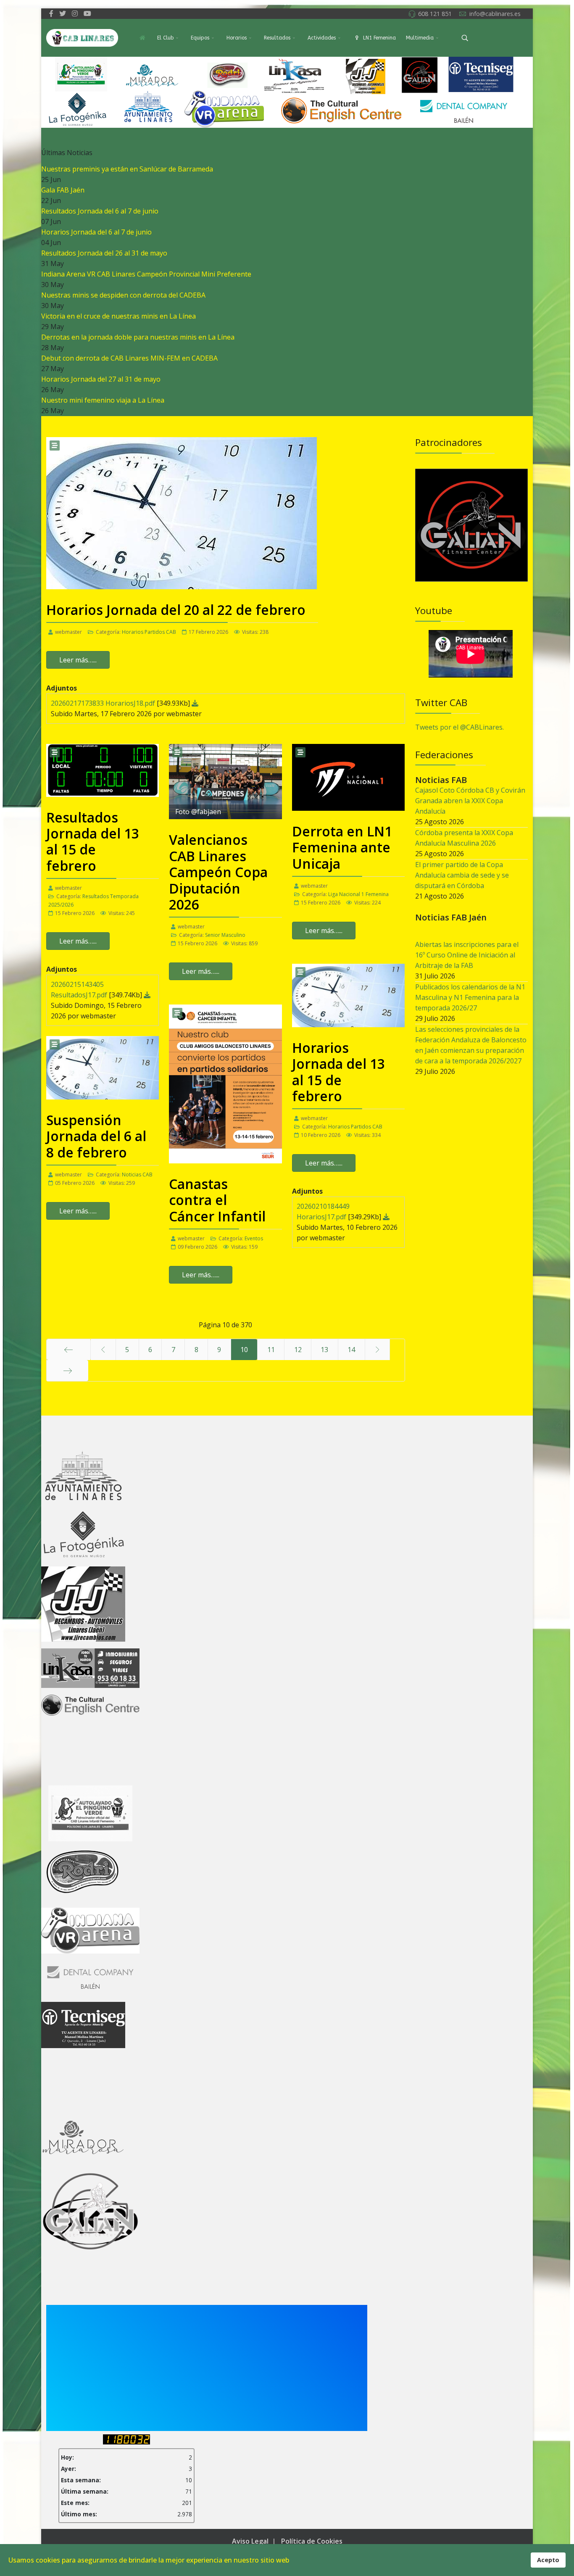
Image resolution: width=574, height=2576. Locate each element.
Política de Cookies (312, 2541)
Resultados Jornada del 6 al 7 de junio (100, 211)
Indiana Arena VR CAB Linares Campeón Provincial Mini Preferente (146, 274)
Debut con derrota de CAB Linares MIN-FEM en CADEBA (129, 358)
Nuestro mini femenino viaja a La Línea (103, 400)
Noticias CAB (137, 1175)
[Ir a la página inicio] (68, 1350)
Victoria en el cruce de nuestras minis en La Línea (118, 316)
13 (324, 1350)
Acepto (548, 2560)
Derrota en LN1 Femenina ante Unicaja (342, 847)
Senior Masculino (225, 935)
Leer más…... (78, 660)
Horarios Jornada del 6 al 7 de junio (96, 232)
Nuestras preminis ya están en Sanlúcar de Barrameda (127, 169)
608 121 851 (435, 14)
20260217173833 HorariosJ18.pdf (104, 703)
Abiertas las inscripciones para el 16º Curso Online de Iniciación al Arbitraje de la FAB (467, 955)
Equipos (200, 38)
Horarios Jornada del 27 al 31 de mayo (101, 379)
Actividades (322, 38)
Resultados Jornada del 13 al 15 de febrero (93, 841)
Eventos (254, 1238)
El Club (165, 38)
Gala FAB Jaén (63, 190)
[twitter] (63, 13)
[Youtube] (87, 13)
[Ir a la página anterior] (103, 1350)
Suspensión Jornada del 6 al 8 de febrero (96, 1136)
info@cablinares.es (495, 14)
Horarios (237, 38)
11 (271, 1350)
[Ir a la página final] (67, 1371)
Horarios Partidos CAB (149, 632)
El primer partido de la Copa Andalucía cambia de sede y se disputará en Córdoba (462, 875)
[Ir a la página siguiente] (378, 1350)
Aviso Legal (250, 2541)
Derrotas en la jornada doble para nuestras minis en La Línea (138, 337)
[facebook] (51, 13)
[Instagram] (75, 13)
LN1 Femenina (379, 38)
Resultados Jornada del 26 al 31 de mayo (104, 253)
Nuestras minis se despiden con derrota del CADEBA (123, 295)
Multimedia (420, 38)
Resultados (277, 38)
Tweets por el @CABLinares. (459, 727)
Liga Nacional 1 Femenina (358, 894)
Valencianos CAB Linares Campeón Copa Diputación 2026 (218, 872)
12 (298, 1350)
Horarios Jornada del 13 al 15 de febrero (338, 1072)
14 (351, 1350)
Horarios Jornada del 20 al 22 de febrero (176, 610)
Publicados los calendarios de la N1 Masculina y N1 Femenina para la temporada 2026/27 (470, 997)
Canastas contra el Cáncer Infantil (217, 1200)
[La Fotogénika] (472, 499)
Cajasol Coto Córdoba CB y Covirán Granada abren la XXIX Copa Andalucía (470, 801)
